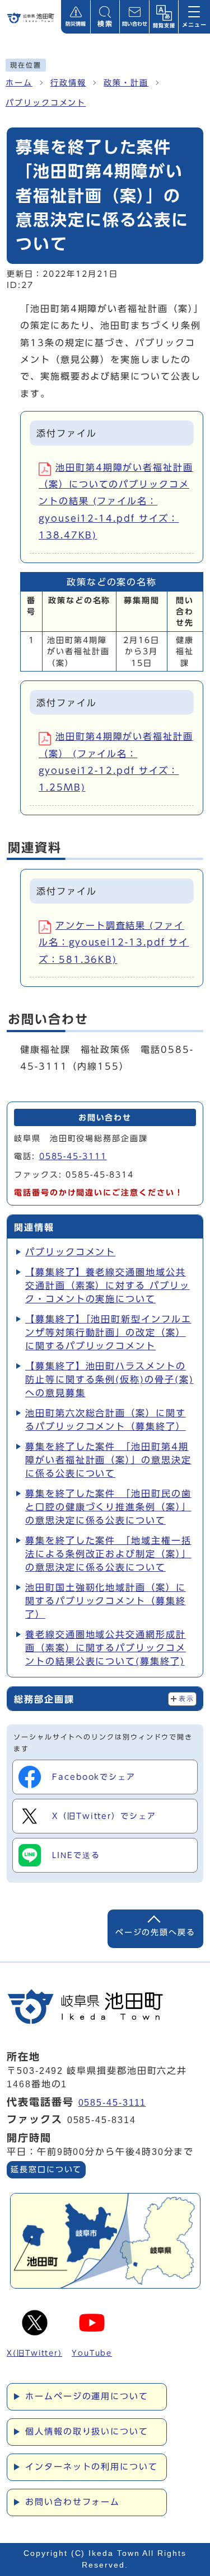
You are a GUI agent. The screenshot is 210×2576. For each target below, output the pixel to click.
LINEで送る (76, 1855)
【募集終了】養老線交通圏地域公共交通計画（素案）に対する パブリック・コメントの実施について (108, 1285)
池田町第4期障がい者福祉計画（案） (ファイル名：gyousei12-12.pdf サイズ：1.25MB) (116, 762)
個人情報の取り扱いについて (87, 2431)
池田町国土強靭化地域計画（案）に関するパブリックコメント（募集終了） (106, 1601)
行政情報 (68, 83)
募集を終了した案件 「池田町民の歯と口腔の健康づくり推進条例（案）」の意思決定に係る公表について (108, 1507)
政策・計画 (126, 83)
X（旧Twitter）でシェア (104, 1816)
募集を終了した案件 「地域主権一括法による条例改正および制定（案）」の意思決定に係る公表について (108, 1554)
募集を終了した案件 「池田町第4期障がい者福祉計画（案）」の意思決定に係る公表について (108, 1460)
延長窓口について (46, 2169)
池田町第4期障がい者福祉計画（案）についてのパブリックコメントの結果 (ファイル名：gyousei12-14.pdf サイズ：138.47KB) (116, 502)
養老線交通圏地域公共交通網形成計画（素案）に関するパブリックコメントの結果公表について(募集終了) (106, 1648)
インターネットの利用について (92, 2467)
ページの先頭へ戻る (155, 1932)
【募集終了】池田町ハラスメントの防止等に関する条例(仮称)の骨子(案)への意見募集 (109, 1379)
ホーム (19, 83)
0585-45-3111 (73, 1156)
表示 (186, 1699)
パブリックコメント (46, 103)
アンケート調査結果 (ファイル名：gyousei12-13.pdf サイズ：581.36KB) (114, 942)
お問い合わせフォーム (73, 2502)
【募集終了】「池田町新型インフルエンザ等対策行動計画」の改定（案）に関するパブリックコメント (108, 1332)
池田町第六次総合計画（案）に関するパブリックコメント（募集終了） (106, 1420)
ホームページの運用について (87, 2396)
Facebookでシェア (94, 1777)
